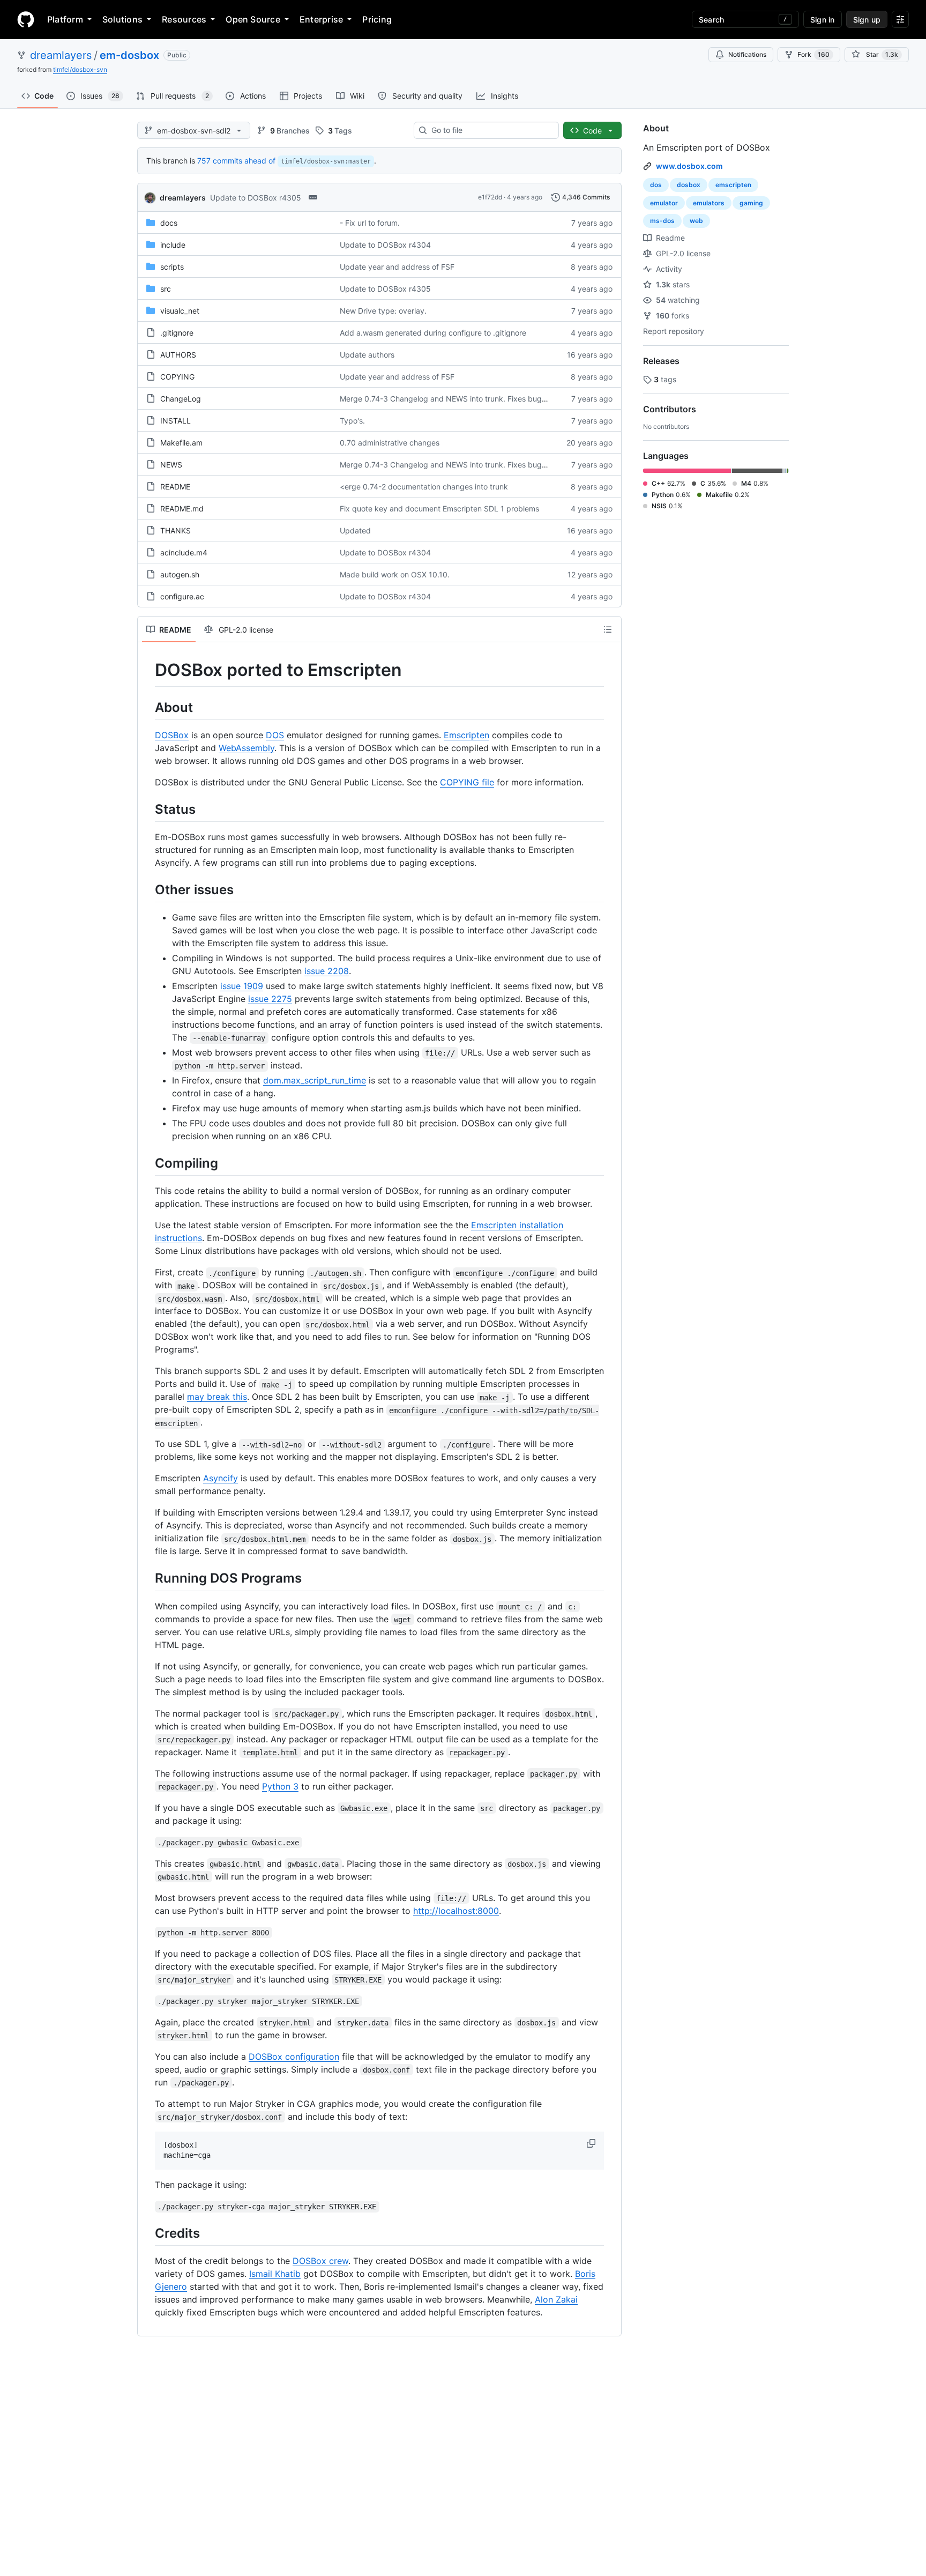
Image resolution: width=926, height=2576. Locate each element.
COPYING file (467, 782)
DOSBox (172, 735)
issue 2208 (327, 971)
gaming (751, 203)
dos (656, 185)
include (173, 245)
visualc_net (180, 311)
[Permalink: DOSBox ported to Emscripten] (147, 670)
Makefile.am (181, 443)
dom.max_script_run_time (315, 1080)
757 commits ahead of (236, 161)
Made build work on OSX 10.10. (395, 574)
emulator (664, 203)
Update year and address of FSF (397, 267)
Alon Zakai (556, 2299)
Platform (65, 19)
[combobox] (491, 130)
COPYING (177, 377)
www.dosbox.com (689, 166)
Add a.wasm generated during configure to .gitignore (433, 333)
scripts (172, 267)
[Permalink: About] (147, 707)
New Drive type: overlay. (383, 311)
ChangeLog (181, 399)
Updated (355, 530)
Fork (813, 54)
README (175, 487)
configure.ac (182, 596)
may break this (217, 1397)
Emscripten (466, 735)
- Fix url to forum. (370, 223)
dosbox (689, 185)
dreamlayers (61, 55)
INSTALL (176, 421)
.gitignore (177, 333)
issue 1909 (242, 986)
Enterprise (321, 19)
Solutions (122, 19)
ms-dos (662, 221)
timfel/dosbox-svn (80, 69)
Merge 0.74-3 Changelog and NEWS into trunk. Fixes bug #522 (451, 399)
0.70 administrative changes (390, 443)
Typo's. (352, 421)
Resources (184, 19)
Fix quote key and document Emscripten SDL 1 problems (439, 508)
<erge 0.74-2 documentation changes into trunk (424, 487)
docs (169, 223)
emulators (709, 203)
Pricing (377, 19)
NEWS (171, 465)
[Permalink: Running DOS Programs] (147, 1578)
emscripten (733, 185)
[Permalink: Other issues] (147, 889)
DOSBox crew (320, 2261)
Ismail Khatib (275, 2274)
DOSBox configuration (294, 2057)
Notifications (747, 54)
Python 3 (280, 1786)
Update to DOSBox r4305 (256, 198)
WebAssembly (247, 748)
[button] (592, 2143)
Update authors (367, 355)
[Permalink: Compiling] (147, 1163)
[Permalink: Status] (147, 809)
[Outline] (608, 629)
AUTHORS (178, 355)
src (166, 289)
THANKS (176, 530)
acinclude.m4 (184, 552)
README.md (182, 508)
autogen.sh (180, 574)
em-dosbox (129, 55)
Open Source (253, 19)
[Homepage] (26, 19)
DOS (275, 735)
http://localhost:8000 (456, 1911)
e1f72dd (490, 197)
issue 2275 (270, 999)
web (696, 221)
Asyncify (221, 1478)
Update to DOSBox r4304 (385, 245)
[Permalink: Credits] (147, 2233)
